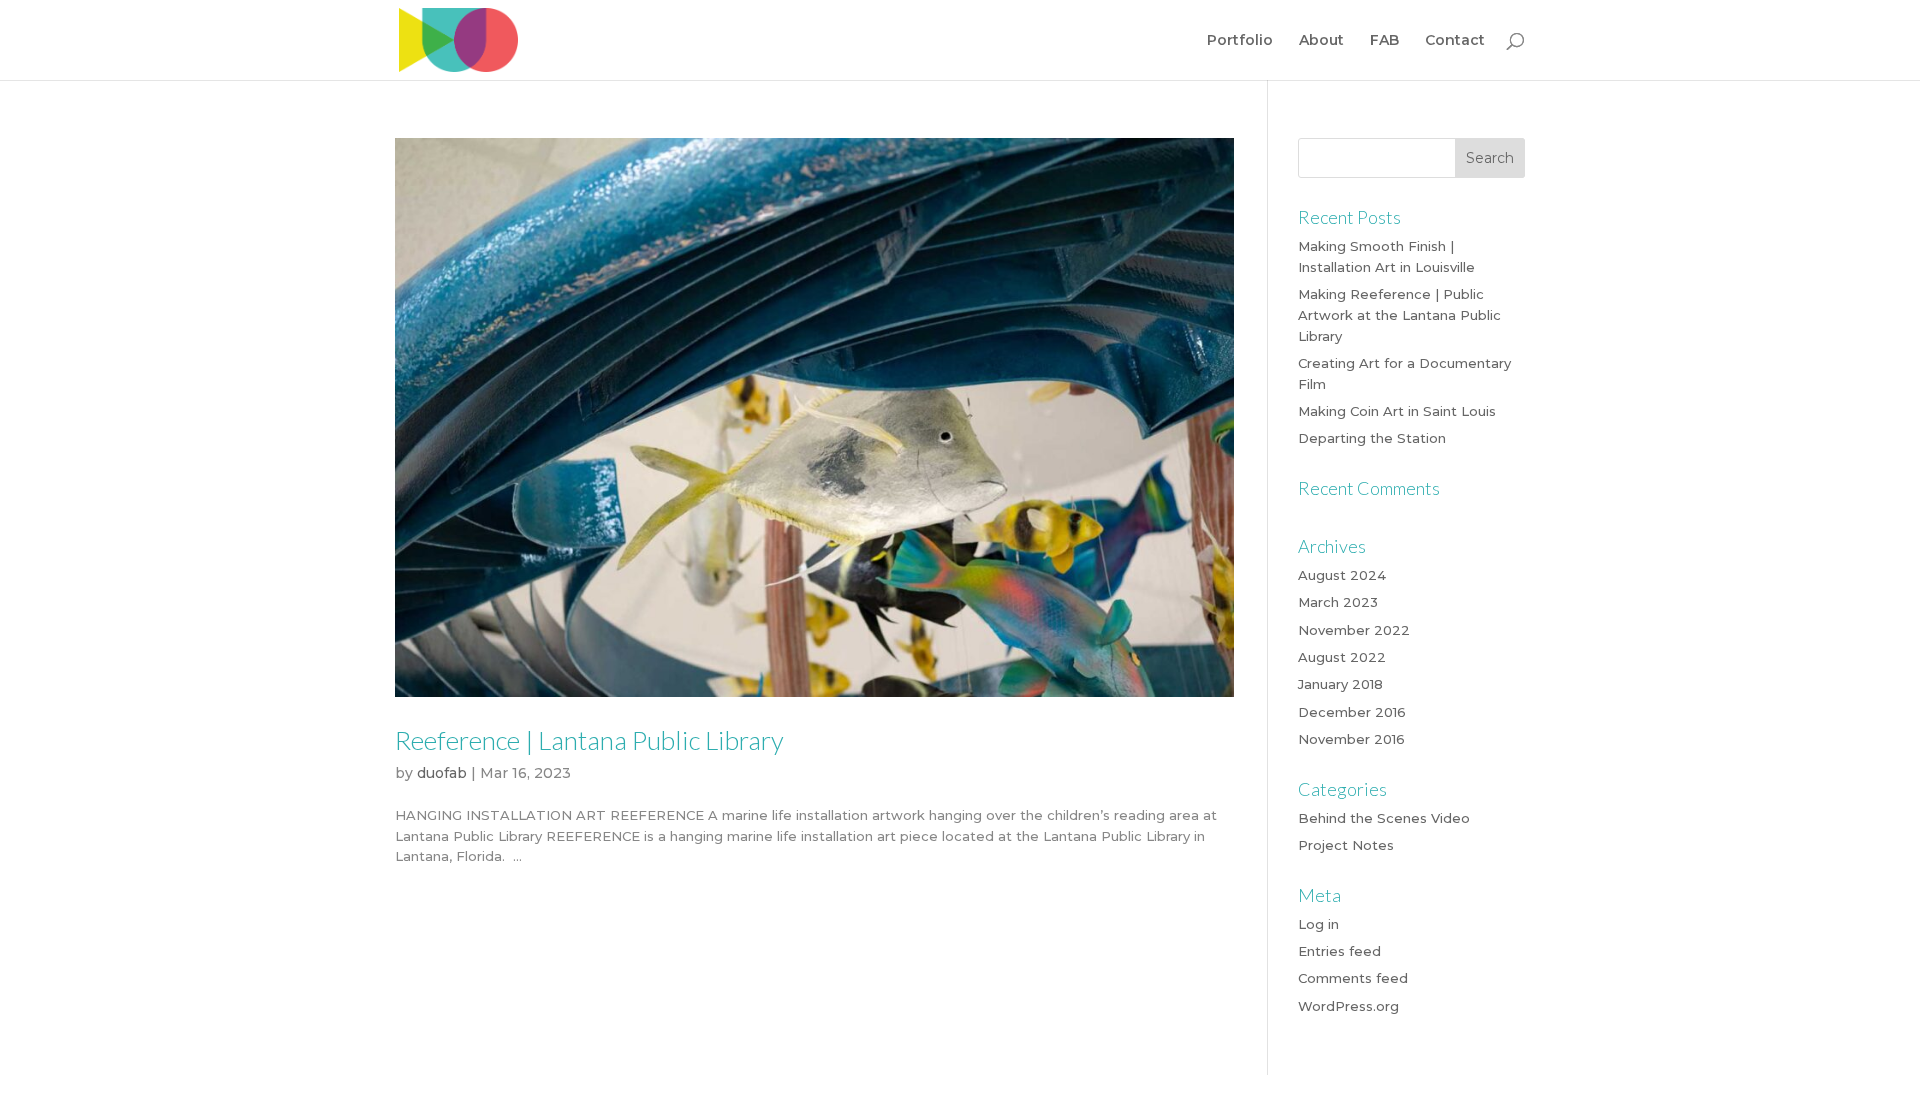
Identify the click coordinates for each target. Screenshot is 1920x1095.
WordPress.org (1348, 1006)
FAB (1384, 41)
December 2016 (1352, 712)
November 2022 (1354, 630)
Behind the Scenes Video (1384, 818)
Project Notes (1346, 845)
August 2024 (1342, 575)
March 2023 (1338, 602)
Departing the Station (1372, 438)
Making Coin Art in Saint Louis (1397, 411)
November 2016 (1351, 739)
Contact (1455, 41)
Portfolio (1240, 41)
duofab (442, 773)
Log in (1318, 924)
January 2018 (1340, 684)
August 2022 (1342, 657)
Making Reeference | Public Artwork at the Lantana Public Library (1399, 315)
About (1321, 41)
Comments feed (1353, 978)
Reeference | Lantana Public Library (589, 740)
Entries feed (1339, 951)
